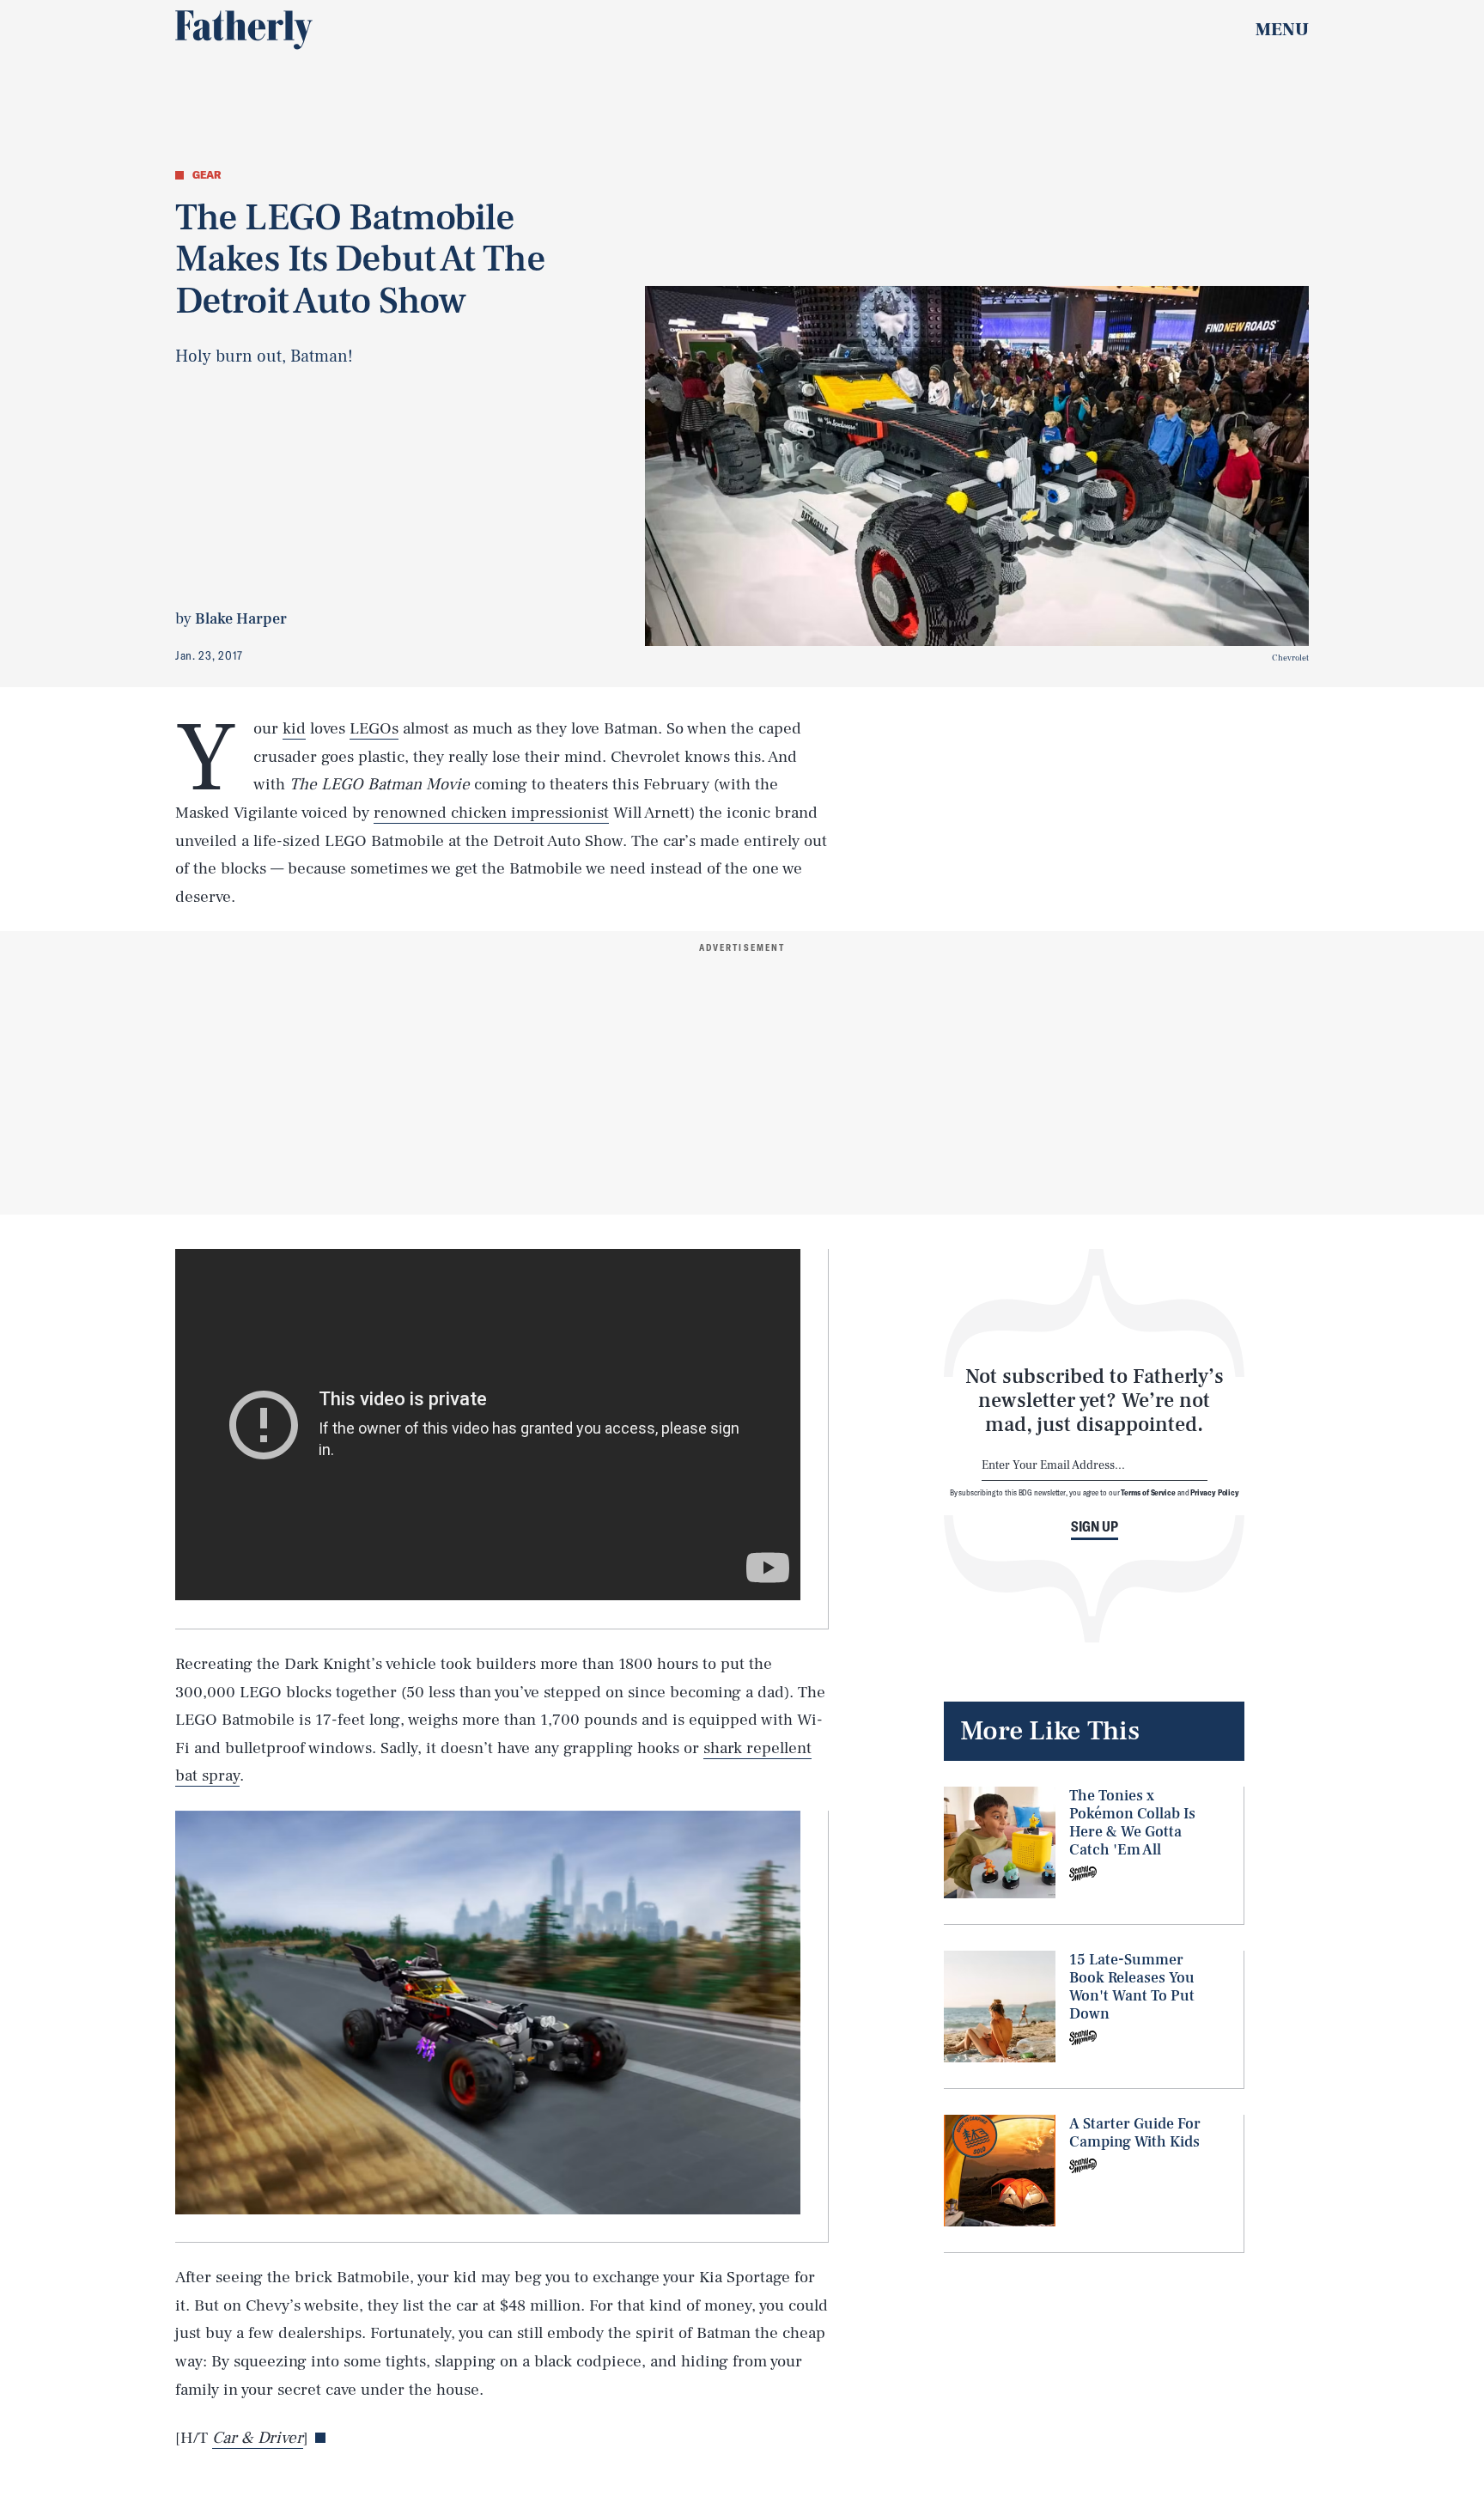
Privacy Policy (1215, 1492)
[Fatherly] (244, 30)
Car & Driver (258, 2438)
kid (294, 728)
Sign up (1095, 1526)
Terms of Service (1148, 1492)
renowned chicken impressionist (491, 813)
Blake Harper (241, 619)
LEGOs (374, 728)
